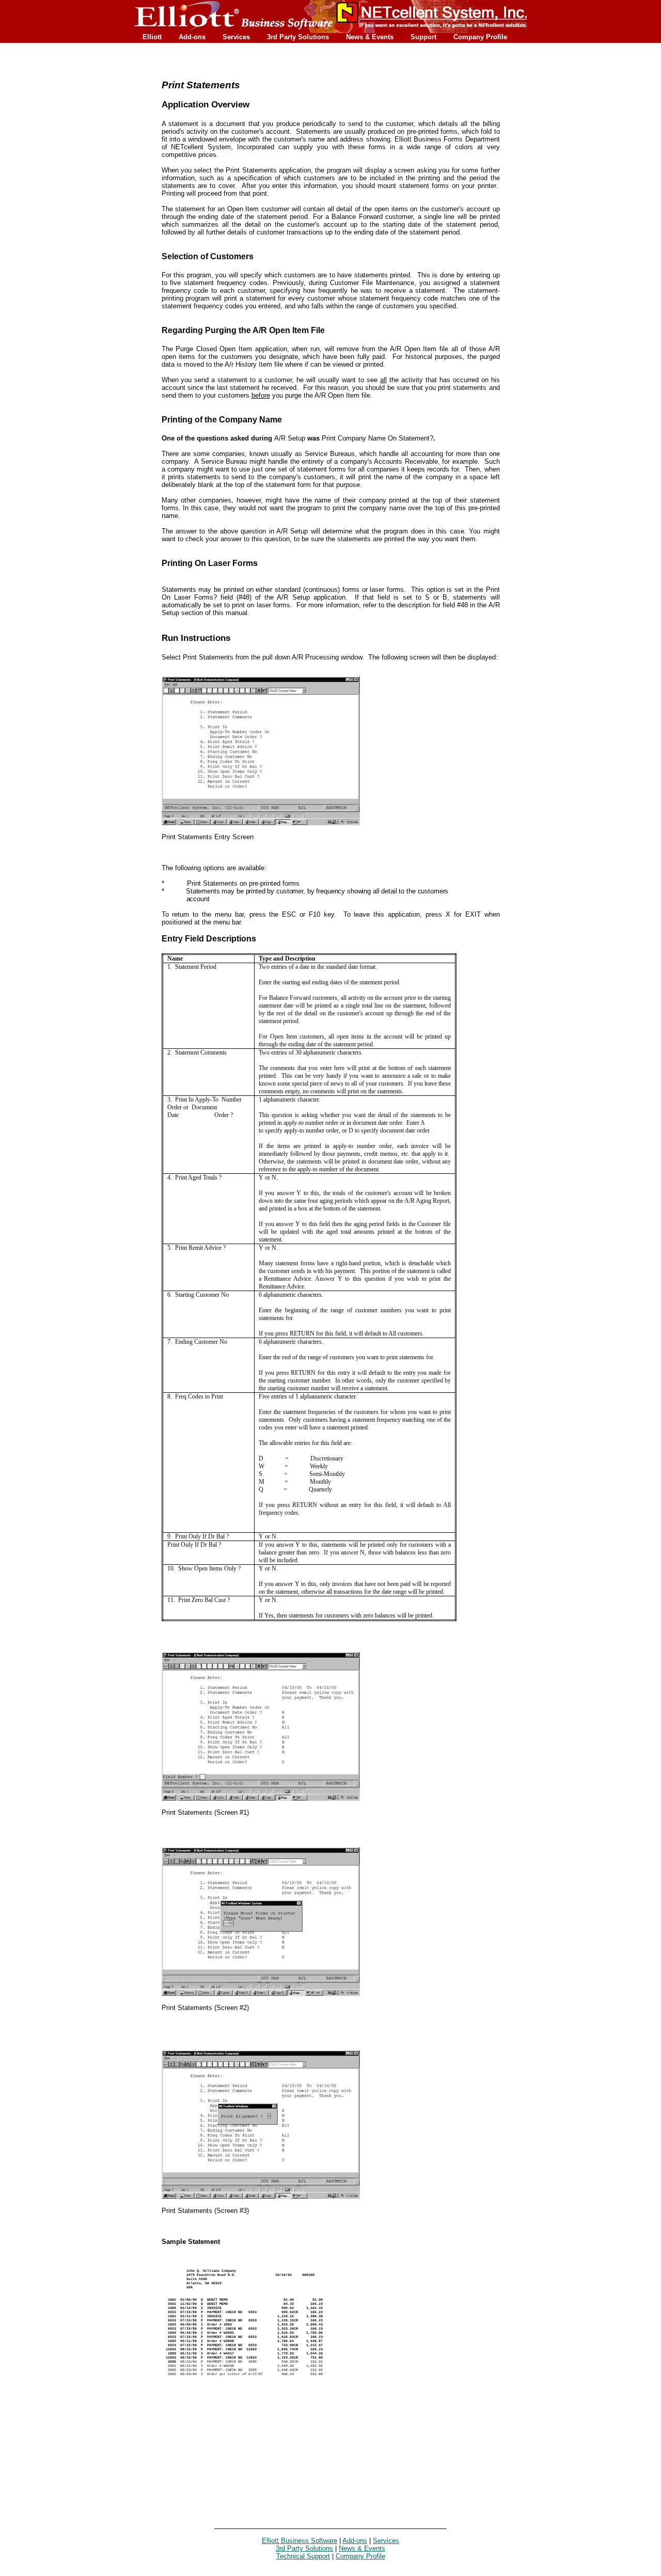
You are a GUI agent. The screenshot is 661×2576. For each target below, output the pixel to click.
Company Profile (480, 37)
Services (236, 37)
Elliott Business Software (300, 2541)
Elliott (152, 37)
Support (423, 37)
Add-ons (192, 37)
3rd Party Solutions (298, 37)
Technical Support (303, 2556)
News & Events (370, 37)
